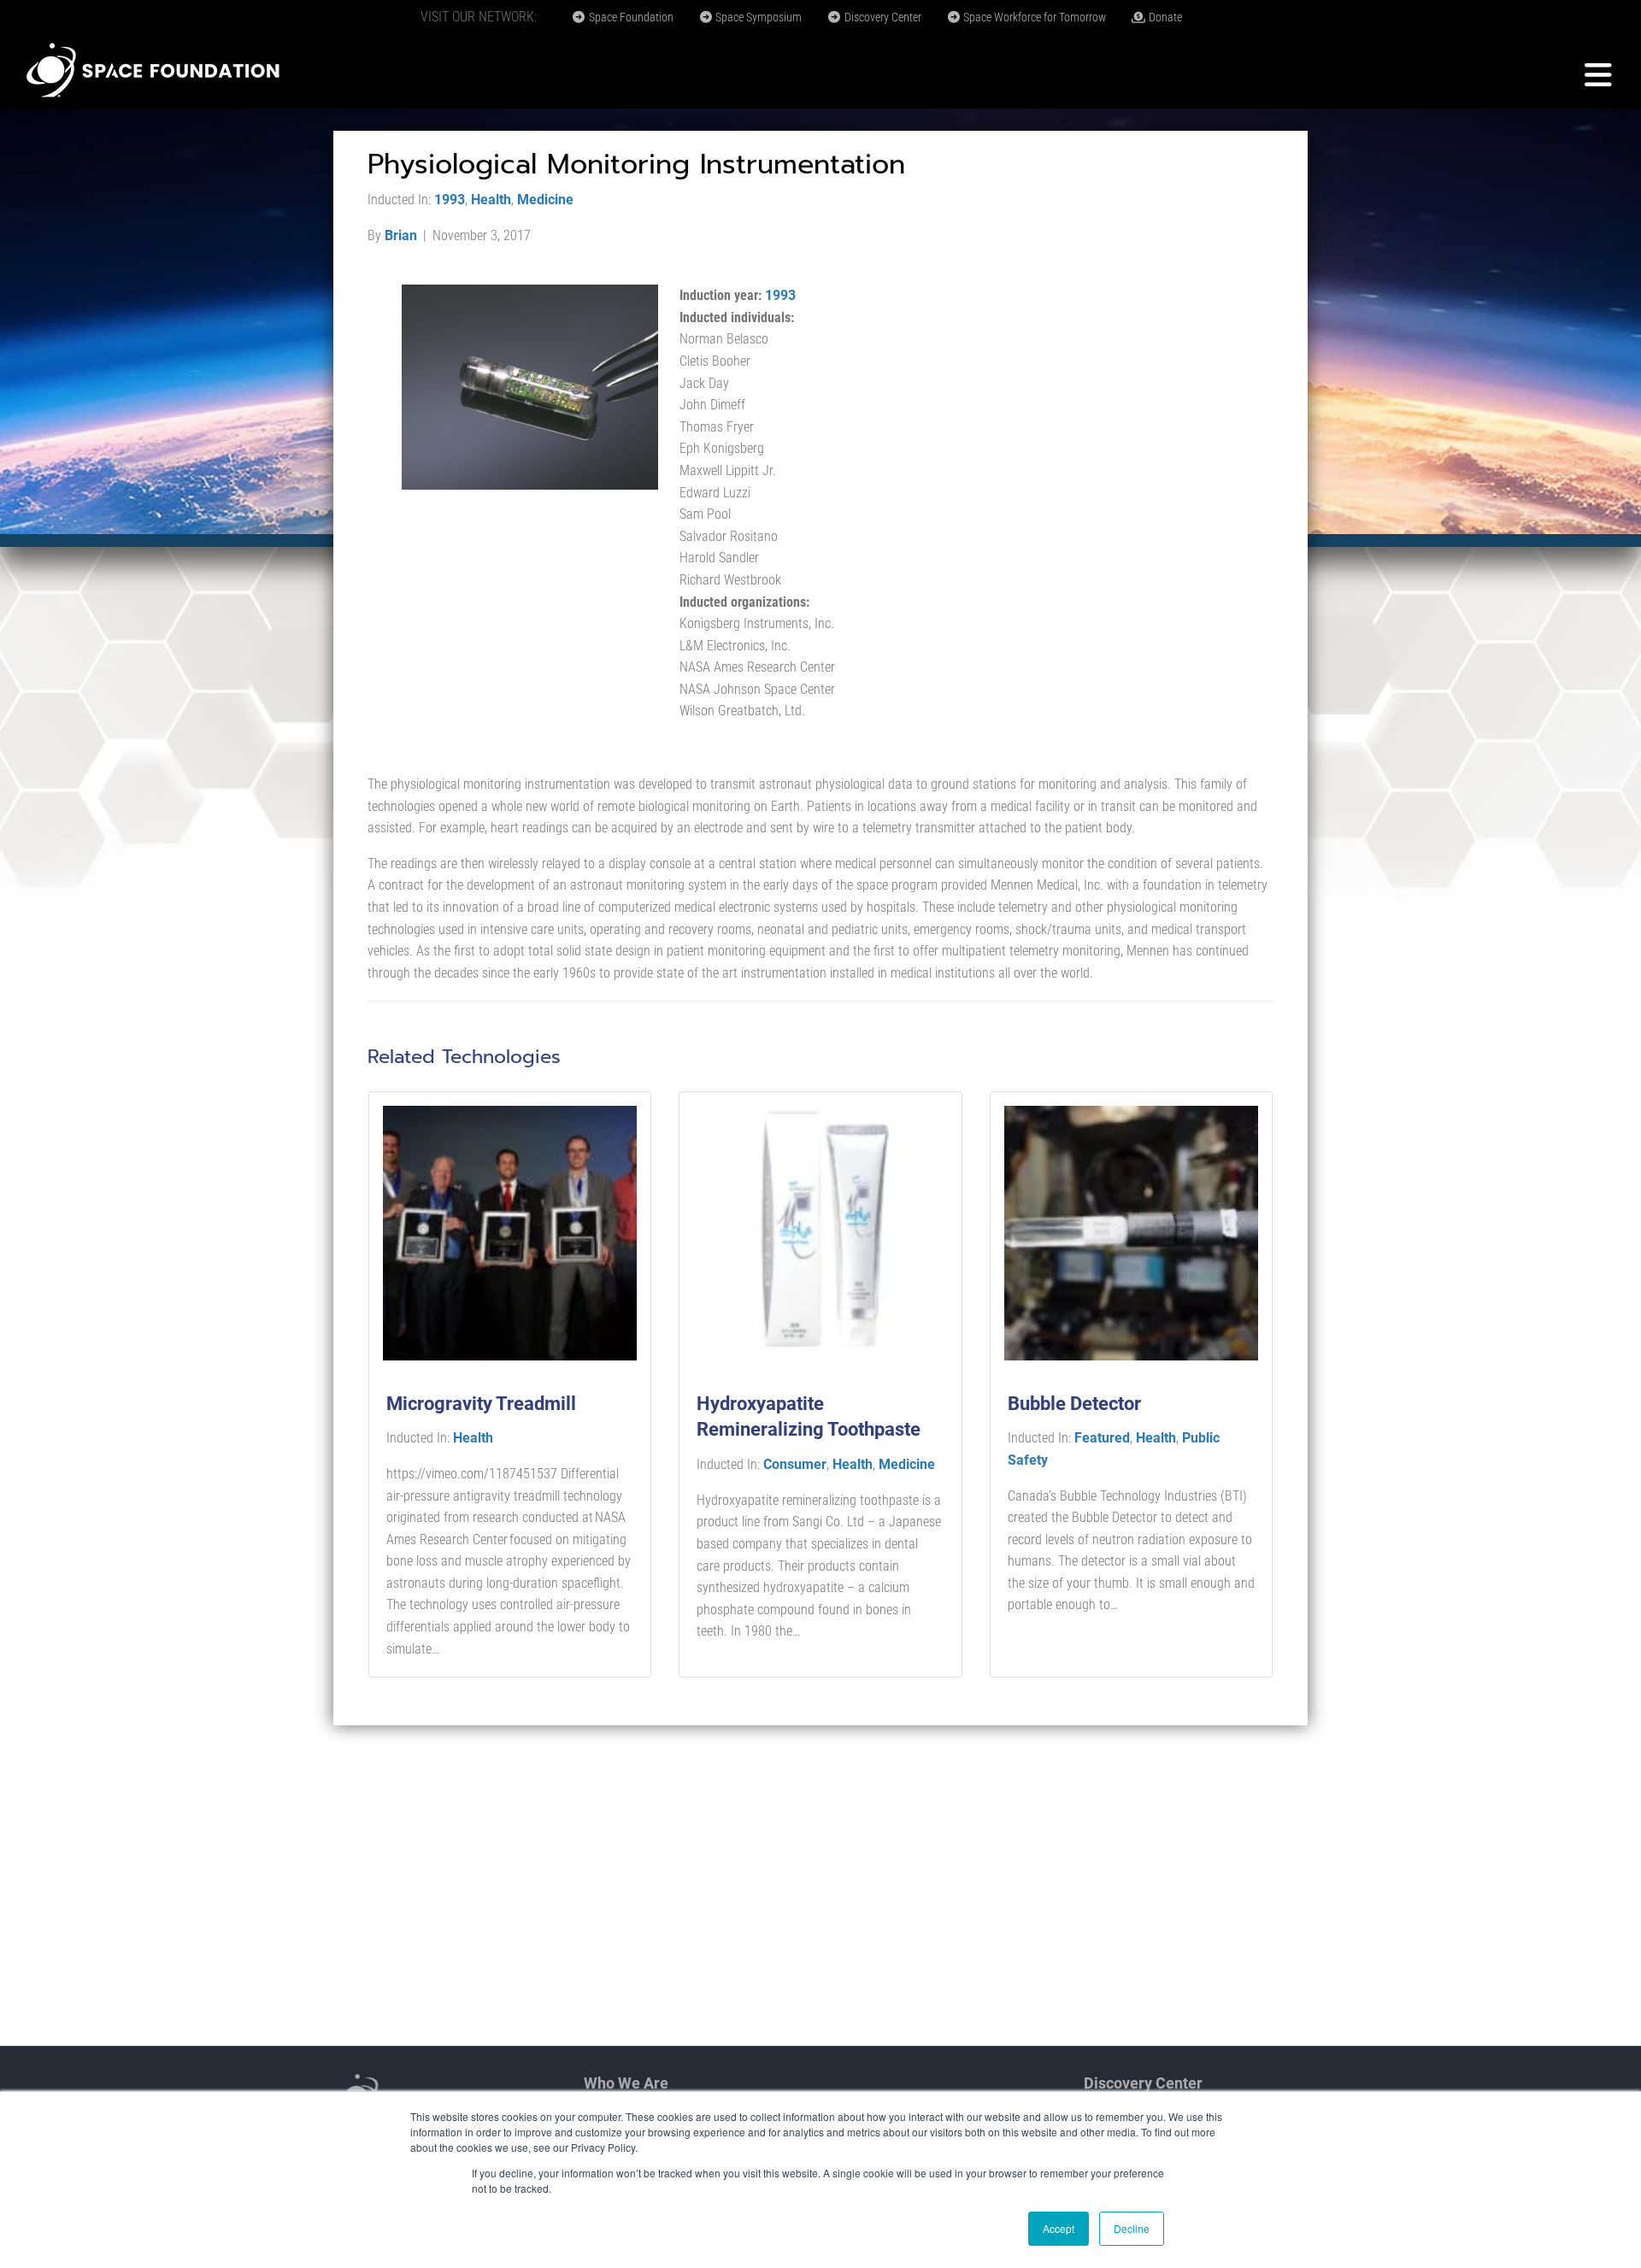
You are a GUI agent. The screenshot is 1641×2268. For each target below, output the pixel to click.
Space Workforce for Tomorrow (1033, 17)
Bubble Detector (1074, 1404)
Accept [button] (1059, 2228)
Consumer (795, 1464)
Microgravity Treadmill (481, 1404)
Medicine (545, 200)
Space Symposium (757, 17)
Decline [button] (1132, 2228)
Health (491, 200)
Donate (1164, 17)
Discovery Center (882, 17)
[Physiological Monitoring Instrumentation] (530, 386)
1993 (450, 200)
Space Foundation (630, 17)
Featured (1102, 1438)
